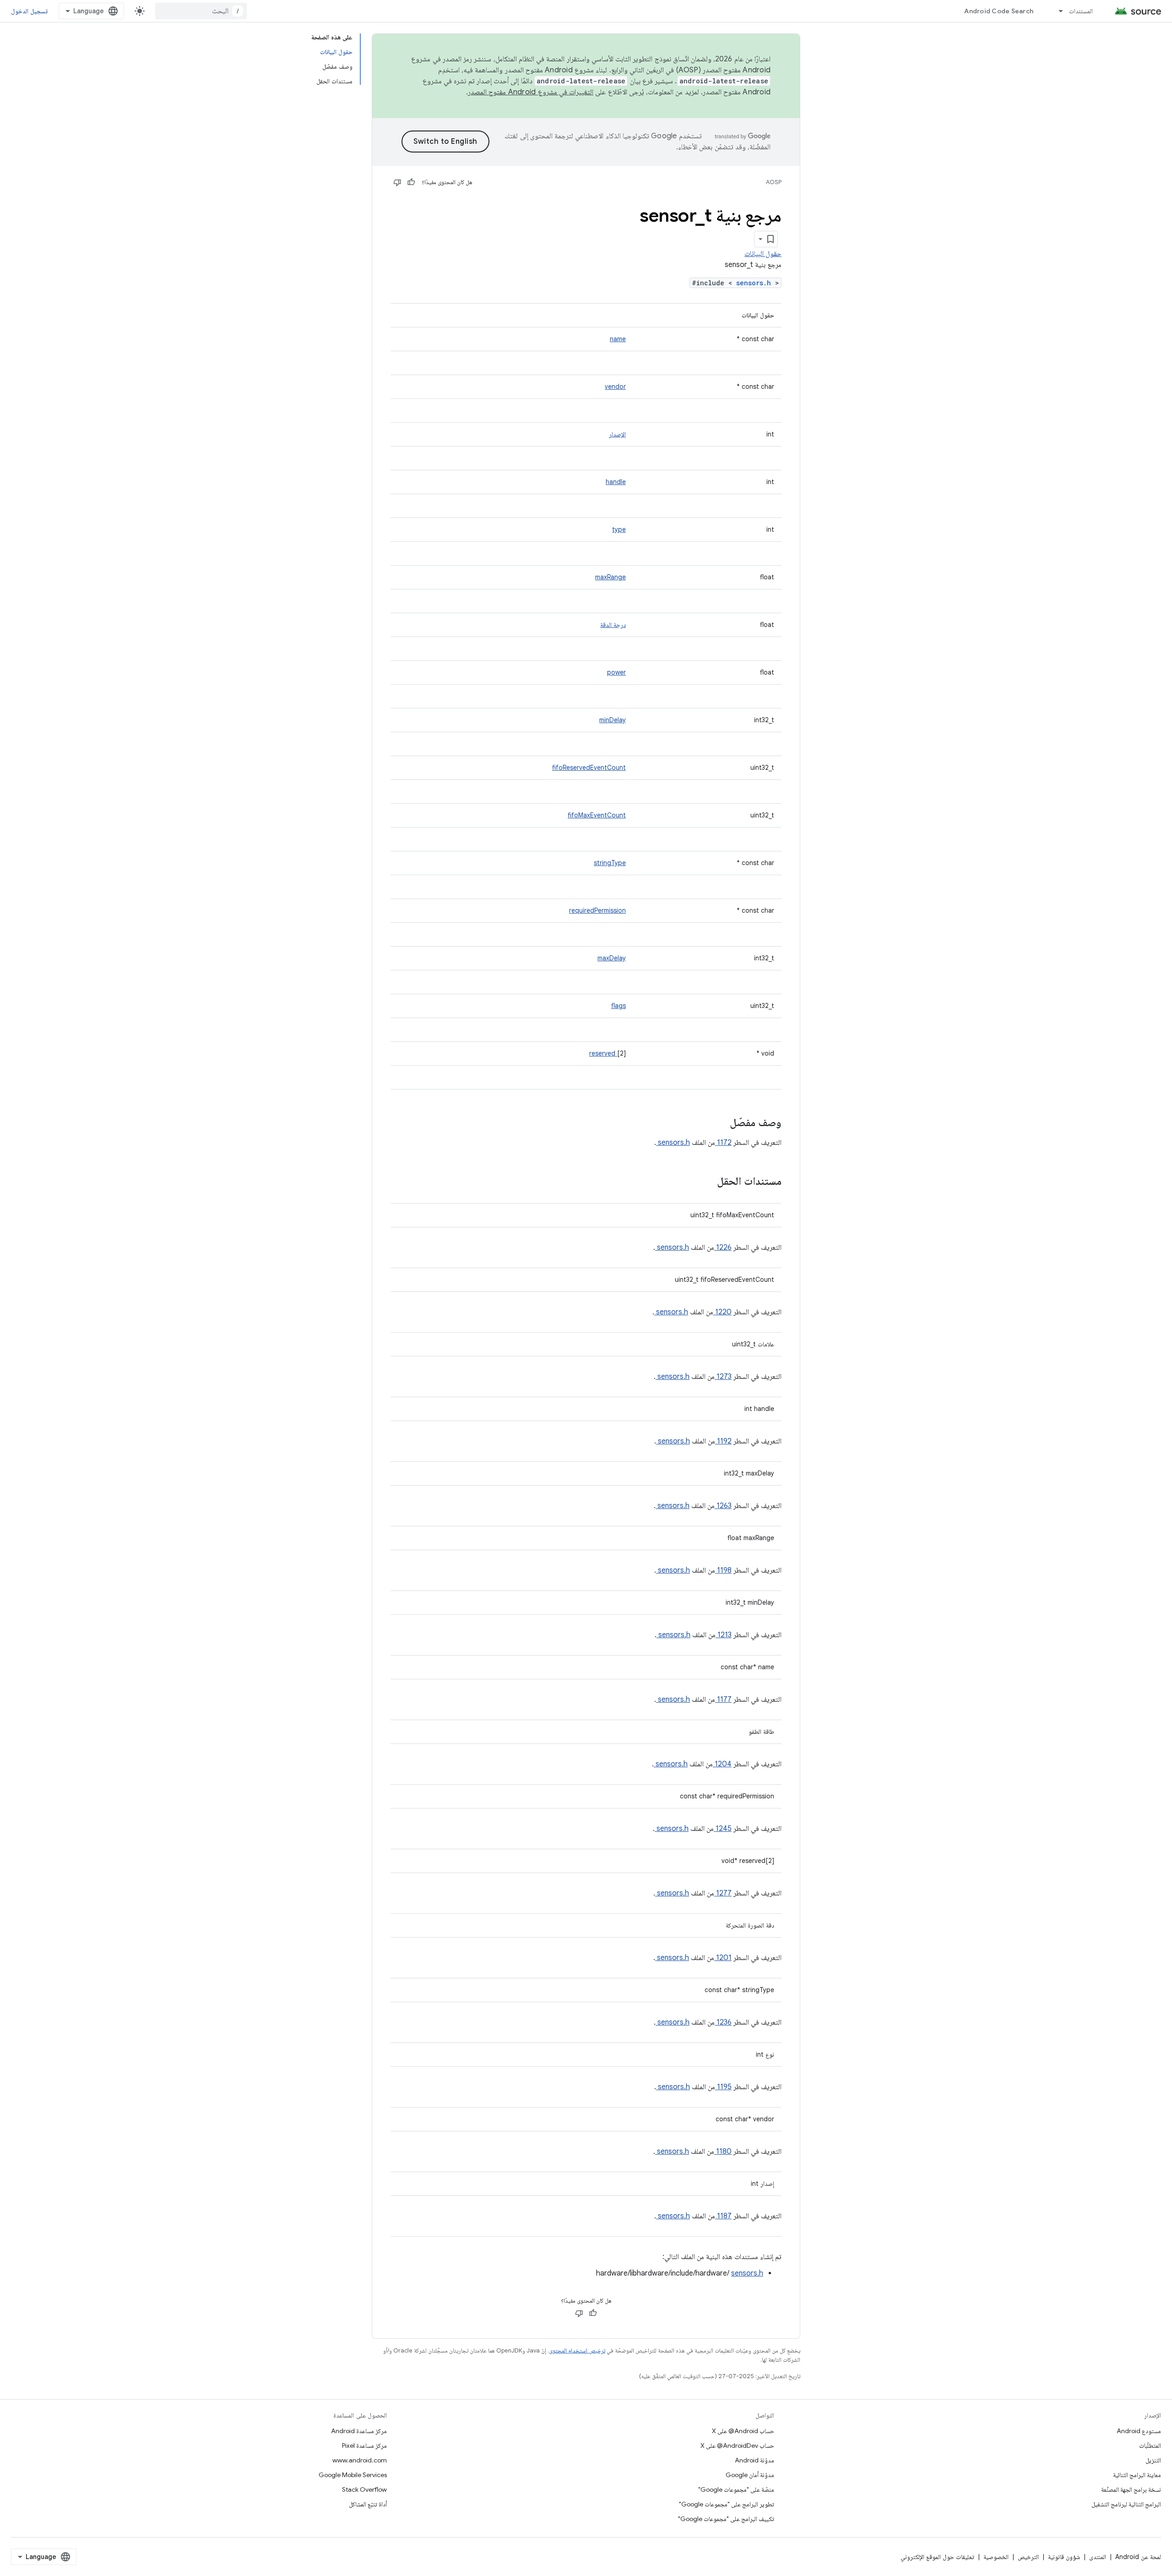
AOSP (774, 182)
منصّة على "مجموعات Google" (736, 2489)
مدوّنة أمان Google (750, 2475)
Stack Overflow (364, 2489)
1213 (724, 1635)
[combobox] (201, 11)
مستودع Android (1139, 2431)
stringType (610, 863)
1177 (723, 1699)
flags (619, 1006)
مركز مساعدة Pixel (364, 2445)
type (619, 529)
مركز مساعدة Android (359, 2431)
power (616, 672)
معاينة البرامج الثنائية (1137, 2475)
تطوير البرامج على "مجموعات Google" (727, 2504)
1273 (723, 1377)
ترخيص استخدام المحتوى (577, 2350)
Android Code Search (999, 11)
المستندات (1081, 11)
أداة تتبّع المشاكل (368, 2504)
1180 (723, 2151)
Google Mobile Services (353, 2475)
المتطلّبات (1150, 2445)
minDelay (613, 720)
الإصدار (617, 434)
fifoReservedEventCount (589, 768)
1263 (723, 1506)
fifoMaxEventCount (597, 815)
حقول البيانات (763, 254)
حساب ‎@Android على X (743, 2431)
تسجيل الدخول (29, 11)
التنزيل (1153, 2460)
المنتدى (1098, 2557)
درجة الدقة (613, 625)
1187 (723, 2216)
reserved (603, 1053)
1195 (723, 2087)
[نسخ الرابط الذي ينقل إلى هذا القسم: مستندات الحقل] (705, 1182)
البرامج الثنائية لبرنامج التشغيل (1126, 2504)
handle (616, 482)
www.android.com (360, 2460)
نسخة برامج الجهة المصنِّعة (1131, 2489)
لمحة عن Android (1138, 2557)
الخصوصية (996, 2557)
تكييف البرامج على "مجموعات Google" (726, 2519)
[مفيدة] (411, 182)
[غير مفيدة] (397, 182)
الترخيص (1028, 2557)
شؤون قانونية (1064, 2557)
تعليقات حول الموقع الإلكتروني (937, 2557)
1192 (723, 1441)
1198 (723, 1570)
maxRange (610, 577)
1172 (723, 1143)
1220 (722, 1312)
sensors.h (756, 283)
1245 (723, 1829)
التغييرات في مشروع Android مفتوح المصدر (531, 92)
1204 (722, 1764)
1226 (723, 1247)
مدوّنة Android (754, 2460)
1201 (723, 1958)
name (618, 339)
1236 (723, 2022)
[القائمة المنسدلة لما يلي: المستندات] (1057, 11)
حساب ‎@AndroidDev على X (737, 2445)
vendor (615, 387)
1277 (723, 1893)
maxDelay (612, 958)
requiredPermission (597, 910)
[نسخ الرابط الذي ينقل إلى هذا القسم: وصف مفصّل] (718, 1123)
